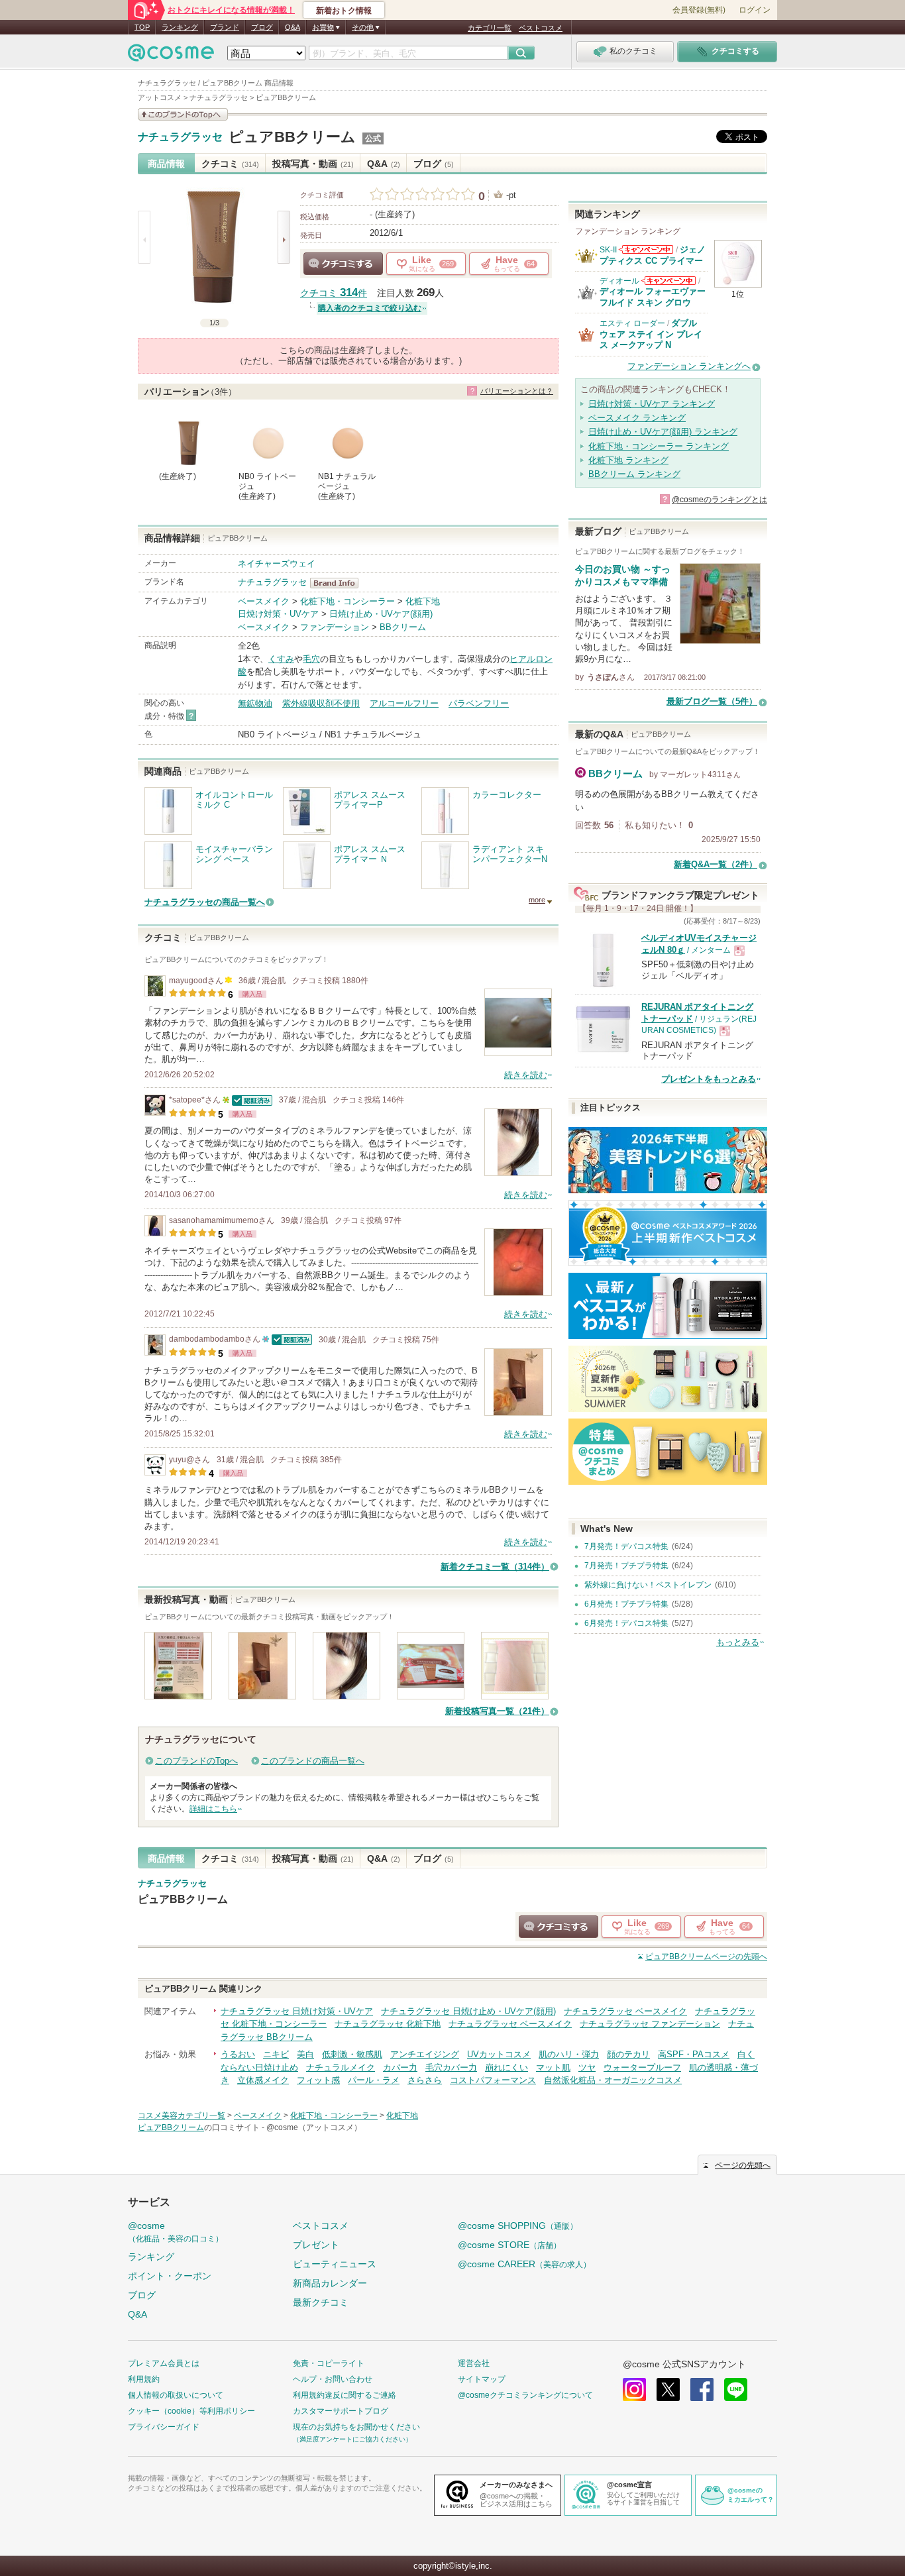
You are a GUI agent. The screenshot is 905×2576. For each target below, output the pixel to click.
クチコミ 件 (334, 293)
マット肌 (553, 2067)
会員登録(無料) (699, 10)
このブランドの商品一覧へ (313, 1761)
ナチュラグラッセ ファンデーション (650, 2024)
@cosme (176, 2232)
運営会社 (474, 2363)
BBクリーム (403, 627)
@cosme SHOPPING (518, 2226)
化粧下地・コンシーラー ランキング (659, 446)
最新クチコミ (321, 2302)
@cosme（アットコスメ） (314, 2127)
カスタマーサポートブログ (341, 2411)
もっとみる (738, 1642)
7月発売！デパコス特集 (626, 1546)
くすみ (281, 659)
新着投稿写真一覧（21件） (497, 1711)
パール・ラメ (374, 2080)
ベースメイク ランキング (637, 418)
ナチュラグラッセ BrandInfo (338, 583)
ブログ (262, 27)
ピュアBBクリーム (292, 137)
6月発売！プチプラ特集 (626, 1604)
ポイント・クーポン (170, 2276)
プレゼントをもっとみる (709, 1079)
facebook (702, 2389)
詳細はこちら (213, 1809)
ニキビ (276, 2054)
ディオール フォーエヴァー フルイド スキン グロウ (653, 296)
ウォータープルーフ (642, 2067)
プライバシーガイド (164, 2427)
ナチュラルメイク (341, 2067)
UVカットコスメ (499, 2054)
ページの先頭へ (706, 1957)
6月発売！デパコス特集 (626, 1623)
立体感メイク (263, 2080)
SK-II (608, 250)
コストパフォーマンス (493, 2080)
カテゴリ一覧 (490, 28)
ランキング (180, 27)
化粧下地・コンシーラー (347, 601)
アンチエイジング (425, 2054)
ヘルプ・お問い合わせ (333, 2379)
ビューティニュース (335, 2264)
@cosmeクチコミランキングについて (525, 2395)
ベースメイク (264, 601)
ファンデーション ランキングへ (689, 366)
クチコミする (343, 264)
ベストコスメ (541, 28)
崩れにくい (506, 2067)
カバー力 (400, 2067)
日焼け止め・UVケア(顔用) (381, 614)
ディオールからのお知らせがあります (668, 281)
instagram (634, 2389)
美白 (305, 2054)
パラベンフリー (479, 703)
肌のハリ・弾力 (569, 2054)
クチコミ (230, 164)
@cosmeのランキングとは (719, 500)
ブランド (225, 27)
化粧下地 (423, 601)
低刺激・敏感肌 (352, 2054)
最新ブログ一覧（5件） (712, 701)
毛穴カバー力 (451, 2067)
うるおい (238, 2054)
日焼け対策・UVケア (278, 614)
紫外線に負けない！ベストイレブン (648, 1585)
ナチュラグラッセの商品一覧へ (205, 902)
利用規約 (144, 2379)
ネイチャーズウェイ (277, 563)
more (537, 900)
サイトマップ (482, 2379)
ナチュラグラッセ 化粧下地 (388, 2024)
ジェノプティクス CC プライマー (653, 255)
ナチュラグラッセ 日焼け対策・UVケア (297, 2011)
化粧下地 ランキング (628, 460)
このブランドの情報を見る (183, 114)
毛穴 (311, 659)
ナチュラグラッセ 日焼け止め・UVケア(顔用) (468, 2011)
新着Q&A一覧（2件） (716, 864)
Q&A (293, 27)
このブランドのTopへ (196, 1761)
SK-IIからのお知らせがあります (646, 249)
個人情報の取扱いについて (176, 2395)
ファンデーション (335, 627)
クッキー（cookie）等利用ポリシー (191, 2411)
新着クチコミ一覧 (495, 1567)
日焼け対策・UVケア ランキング (652, 404)
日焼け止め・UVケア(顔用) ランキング (663, 432)
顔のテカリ (628, 2054)
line (736, 2389)
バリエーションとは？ (517, 391)
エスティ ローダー (632, 323)
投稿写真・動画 (313, 164)
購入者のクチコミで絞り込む (370, 308)
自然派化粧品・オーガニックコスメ (613, 2080)
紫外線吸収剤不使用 (321, 703)
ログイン (755, 10)
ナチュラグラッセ (180, 137)
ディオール (619, 281)
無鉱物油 (255, 703)
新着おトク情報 (344, 11)
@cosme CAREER (524, 2264)
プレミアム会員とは (164, 2363)
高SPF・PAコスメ (694, 2054)
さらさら (425, 2080)
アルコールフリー (404, 703)
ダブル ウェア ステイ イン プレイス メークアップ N (651, 334)
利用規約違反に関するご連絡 (345, 2395)
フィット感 (318, 2080)
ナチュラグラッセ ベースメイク (625, 2011)
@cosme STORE (509, 2245)
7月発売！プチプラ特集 (626, 1566)
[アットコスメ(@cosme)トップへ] (171, 56)
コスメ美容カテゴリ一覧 (182, 2116)
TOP (142, 27)
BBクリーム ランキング (634, 474)
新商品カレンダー (330, 2283)
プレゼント (316, 2245)
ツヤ (587, 2067)
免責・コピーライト (329, 2363)
